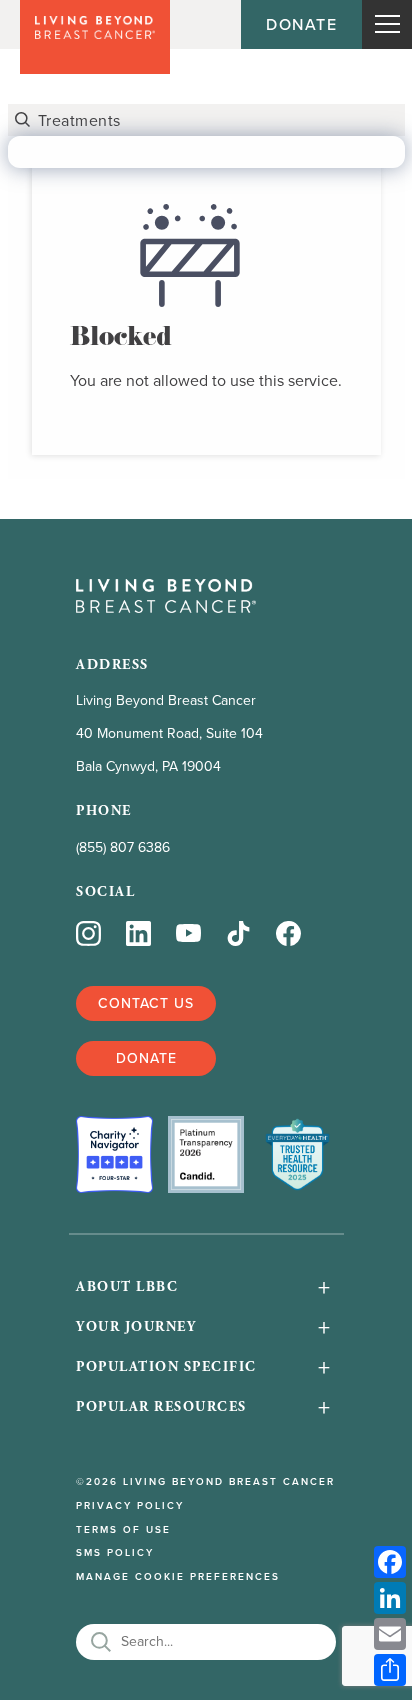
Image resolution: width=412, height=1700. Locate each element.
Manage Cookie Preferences (178, 1577)
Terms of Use (123, 1530)
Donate (301, 24)
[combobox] (206, 120)
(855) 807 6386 (123, 847)
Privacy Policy (130, 1506)
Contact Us (146, 1003)
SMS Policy (115, 1553)
